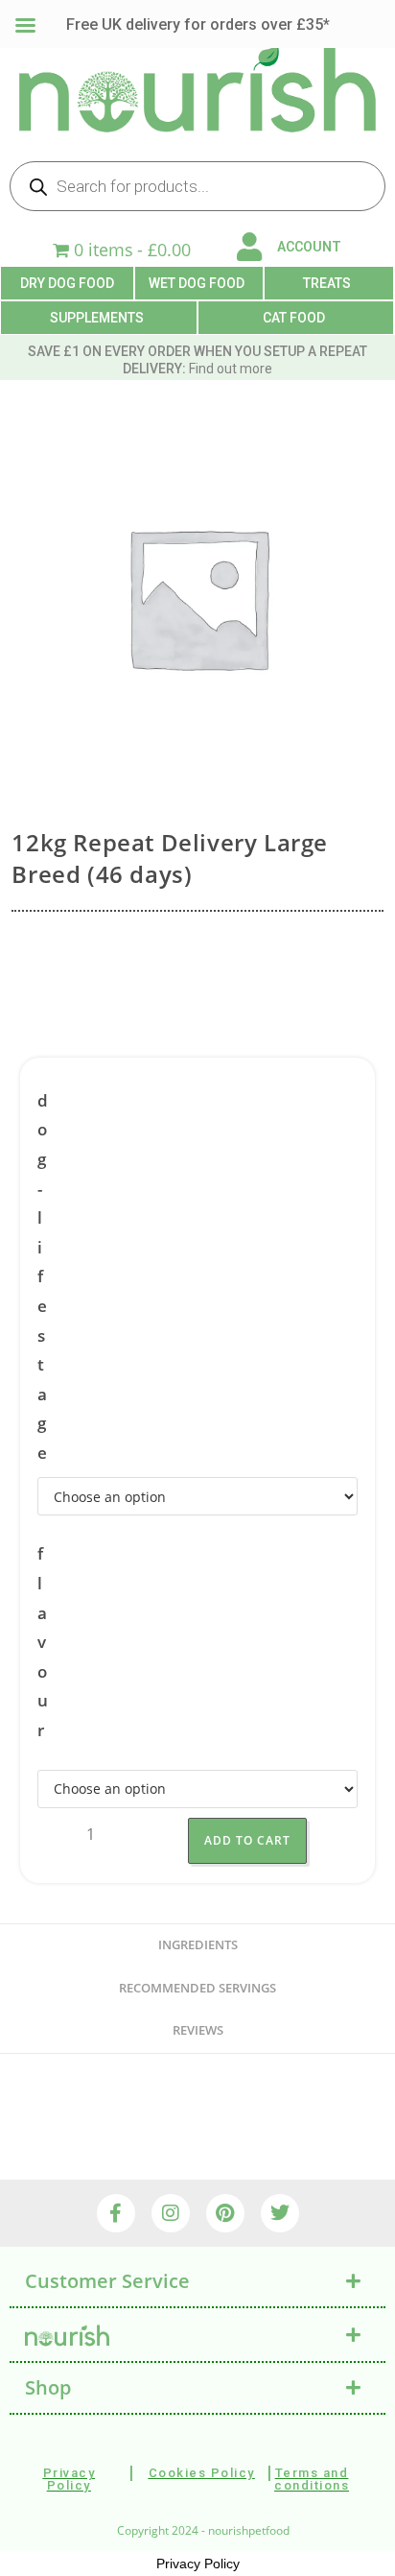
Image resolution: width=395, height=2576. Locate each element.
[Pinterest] (225, 2213)
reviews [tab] (198, 2030)
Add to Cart (247, 1840)
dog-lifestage (43, 1276)
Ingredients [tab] (198, 1945)
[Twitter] (280, 2213)
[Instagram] (171, 2213)
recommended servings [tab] (197, 1988)
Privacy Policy (198, 2564)
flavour (43, 1642)
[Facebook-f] (116, 2213)
